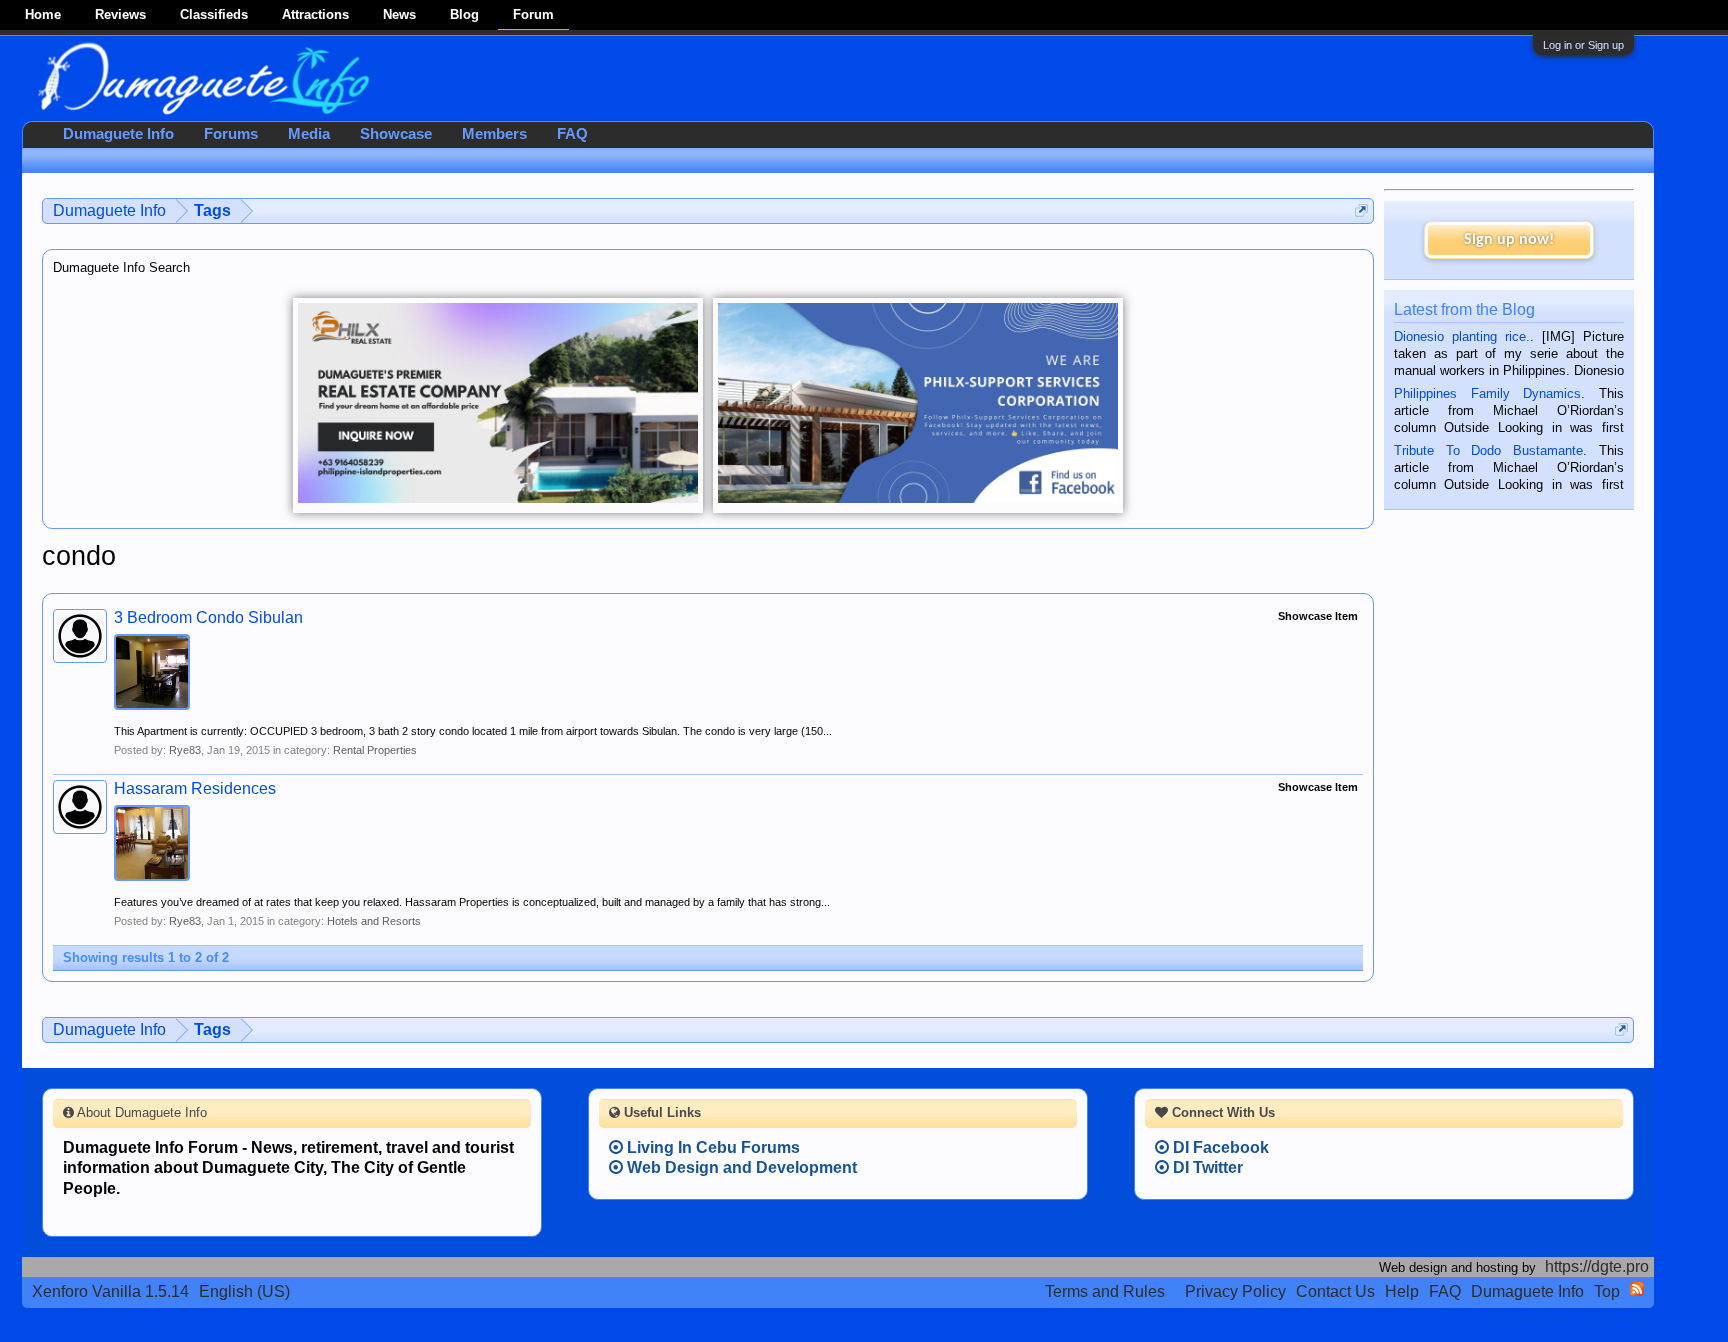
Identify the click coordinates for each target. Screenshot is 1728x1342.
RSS (1637, 1289)
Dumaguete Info (118, 134)
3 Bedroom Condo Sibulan (208, 617)
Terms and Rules (1105, 1291)
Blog (464, 14)
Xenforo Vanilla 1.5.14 (110, 1291)
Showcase (396, 134)
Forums (231, 134)
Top (1607, 1291)
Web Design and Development (740, 1167)
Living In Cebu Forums (711, 1147)
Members (494, 134)
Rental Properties (375, 750)
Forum (533, 14)
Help (1402, 1291)
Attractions (315, 14)
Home (43, 14)
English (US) (244, 1291)
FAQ (572, 134)
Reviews (120, 14)
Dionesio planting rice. (1462, 336)
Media (309, 134)
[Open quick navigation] (1361, 210)
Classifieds (214, 14)
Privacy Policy (1235, 1291)
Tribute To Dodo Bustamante (1488, 450)
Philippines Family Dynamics (1487, 393)
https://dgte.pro (1597, 1266)
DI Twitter (1206, 1167)
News (399, 14)
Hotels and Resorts (374, 921)
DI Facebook (1219, 1147)
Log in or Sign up (1583, 45)
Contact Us (1335, 1291)
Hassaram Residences (195, 788)
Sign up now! (1509, 240)
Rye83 (185, 750)
